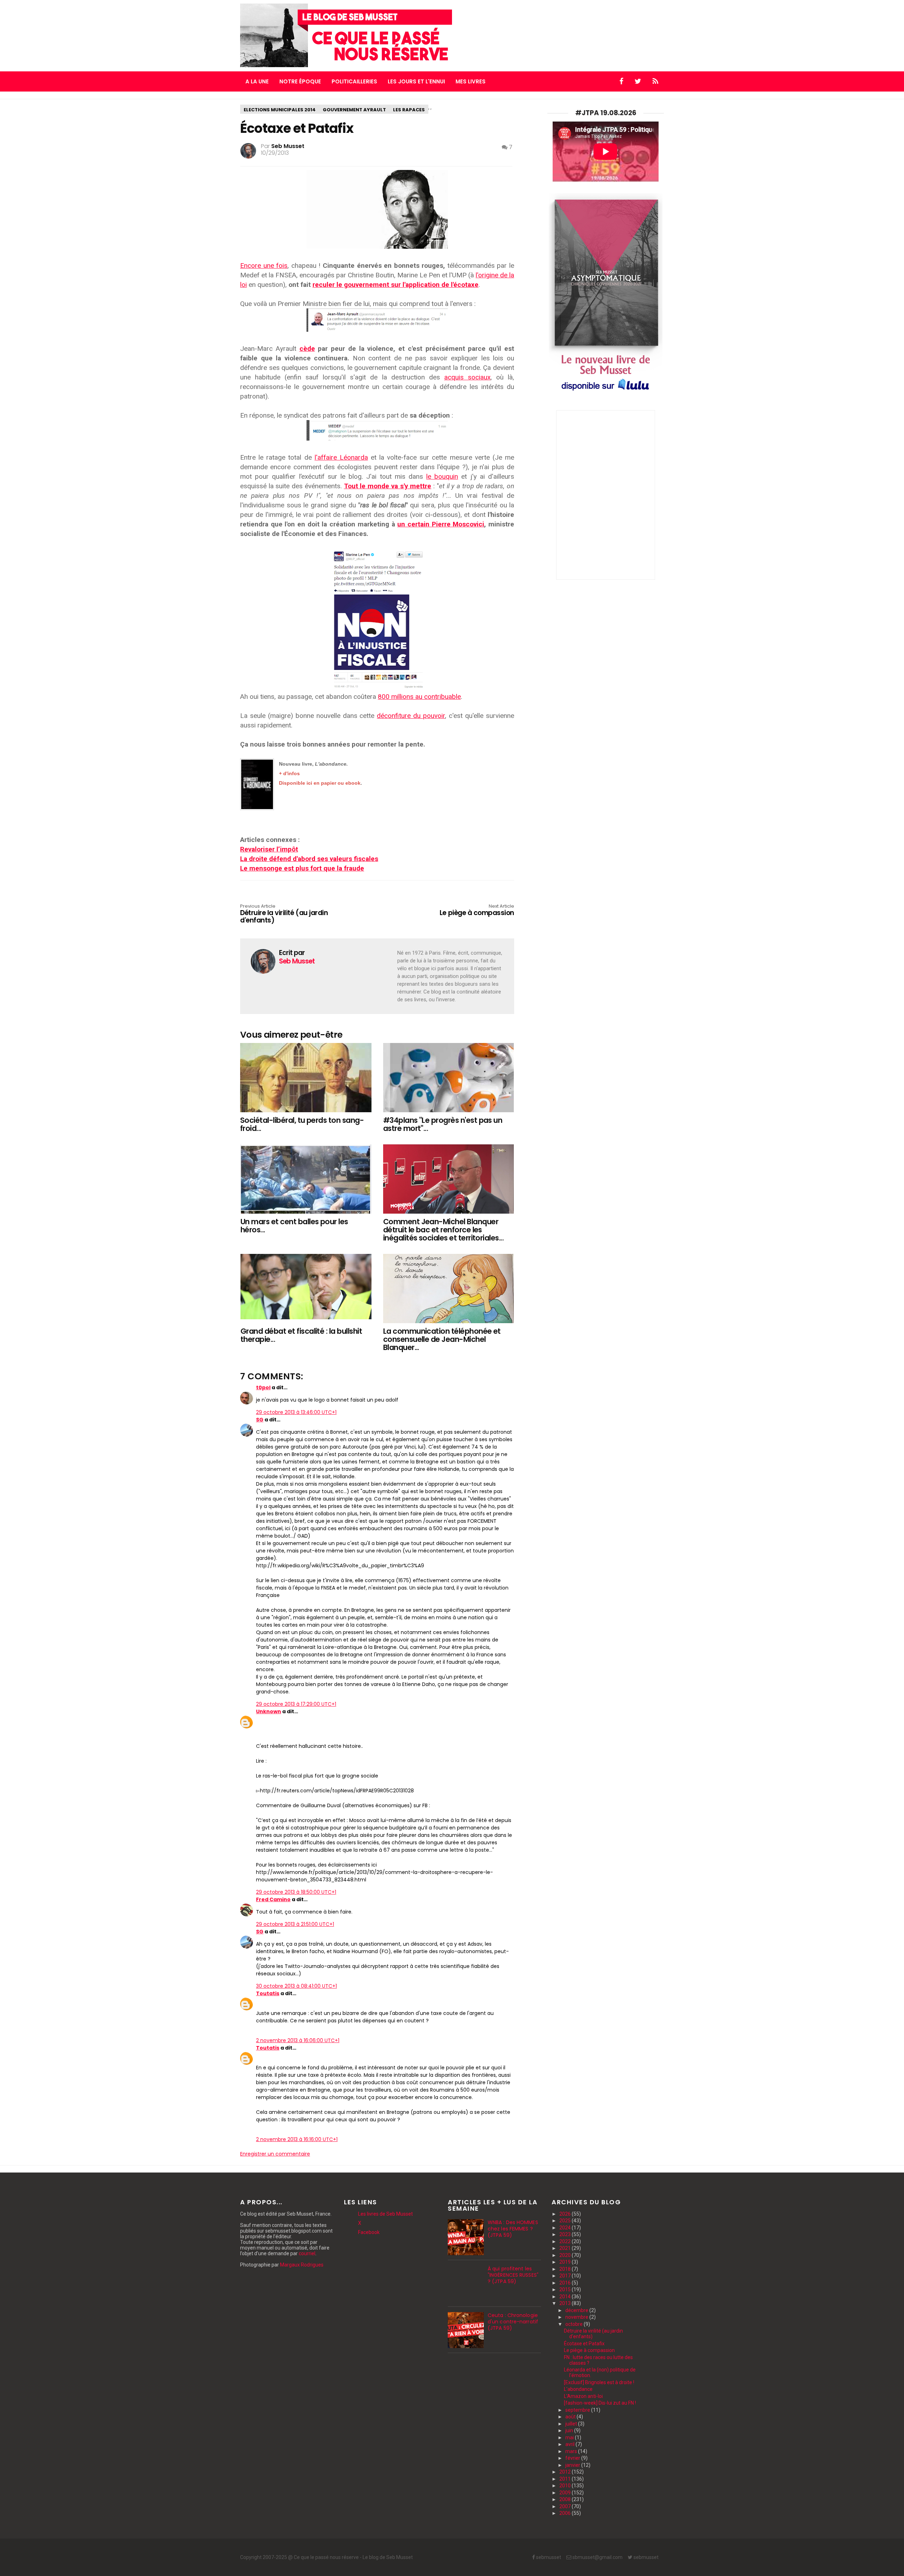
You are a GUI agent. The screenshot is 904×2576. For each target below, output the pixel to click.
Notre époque (300, 81)
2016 (566, 2283)
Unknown (269, 1711)
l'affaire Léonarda (341, 457)
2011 (566, 2479)
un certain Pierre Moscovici (441, 524)
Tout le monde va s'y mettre (388, 486)
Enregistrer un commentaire (275, 2154)
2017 (566, 2276)
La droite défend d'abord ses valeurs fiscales (309, 859)
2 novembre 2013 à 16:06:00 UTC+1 (298, 2040)
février (573, 2458)
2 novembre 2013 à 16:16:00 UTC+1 (297, 2139)
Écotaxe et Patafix (584, 2344)
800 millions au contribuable (419, 697)
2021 (566, 2248)
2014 (566, 2297)
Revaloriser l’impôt (269, 849)
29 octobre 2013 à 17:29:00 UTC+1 (296, 1704)
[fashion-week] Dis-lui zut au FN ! (600, 2403)
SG (260, 1420)
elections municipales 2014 (280, 110)
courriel (307, 2253)
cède (307, 349)
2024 (566, 2228)
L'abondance (578, 2389)
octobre (575, 2324)
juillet (572, 2424)
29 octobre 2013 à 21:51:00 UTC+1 (295, 1924)
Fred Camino (273, 1899)
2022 (566, 2241)
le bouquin (442, 476)
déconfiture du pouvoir (411, 716)
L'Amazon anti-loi (583, 2396)
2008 (566, 2499)
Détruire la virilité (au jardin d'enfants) (284, 914)
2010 (566, 2486)
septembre (578, 2410)
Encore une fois (264, 266)
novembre (577, 2317)
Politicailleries (354, 81)
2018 (566, 2269)
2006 (566, 2513)
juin (570, 2430)
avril (570, 2444)
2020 (566, 2255)
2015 (566, 2289)
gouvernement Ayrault (354, 110)
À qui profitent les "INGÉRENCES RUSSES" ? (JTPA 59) (513, 2275)
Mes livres (471, 81)
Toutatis (268, 1993)
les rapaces (409, 110)
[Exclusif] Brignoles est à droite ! (599, 2382)
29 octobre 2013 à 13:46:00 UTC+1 (296, 1412)
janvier (573, 2465)
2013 (566, 2303)
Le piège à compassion (477, 910)
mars (572, 2451)
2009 (566, 2493)
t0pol (263, 1387)
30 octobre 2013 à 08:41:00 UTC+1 (296, 1986)
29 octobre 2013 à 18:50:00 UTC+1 (296, 1892)
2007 (566, 2506)
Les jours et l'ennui (416, 81)
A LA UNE (257, 81)
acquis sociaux (467, 377)
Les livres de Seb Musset (385, 2214)
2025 (566, 2221)
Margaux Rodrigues (302, 2265)
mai (570, 2438)
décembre (577, 2310)
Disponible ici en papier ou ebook (320, 783)
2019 (566, 2262)
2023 (566, 2234)
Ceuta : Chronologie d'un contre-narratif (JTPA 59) (513, 2322)
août (571, 2417)
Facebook (369, 2232)
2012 (566, 2472)
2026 (566, 2214)
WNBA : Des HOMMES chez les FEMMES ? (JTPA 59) (513, 2229)
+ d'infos (289, 773)
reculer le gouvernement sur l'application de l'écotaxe (395, 285)
